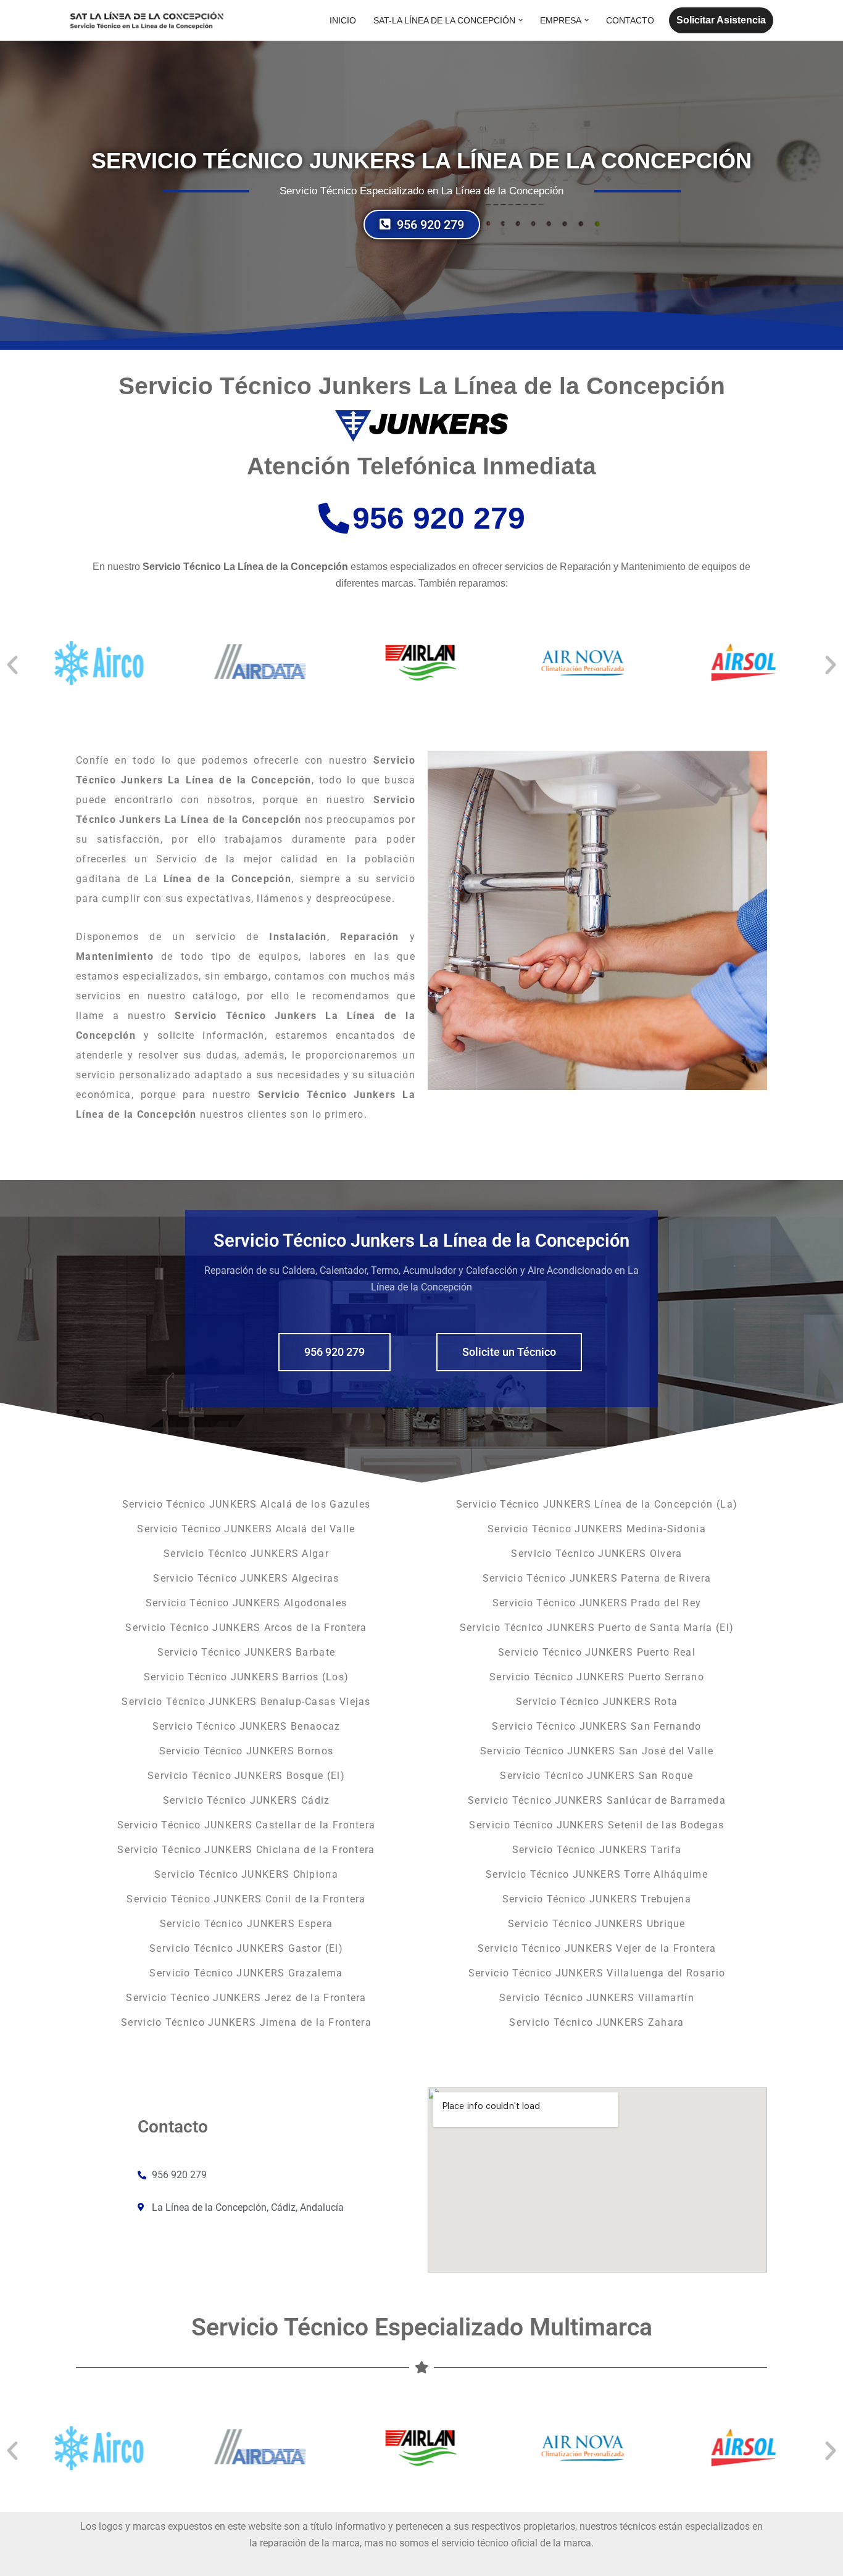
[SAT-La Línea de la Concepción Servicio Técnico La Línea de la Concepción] (147, 20)
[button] (521, 20)
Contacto (630, 20)
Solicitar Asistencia (721, 20)
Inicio (343, 20)
